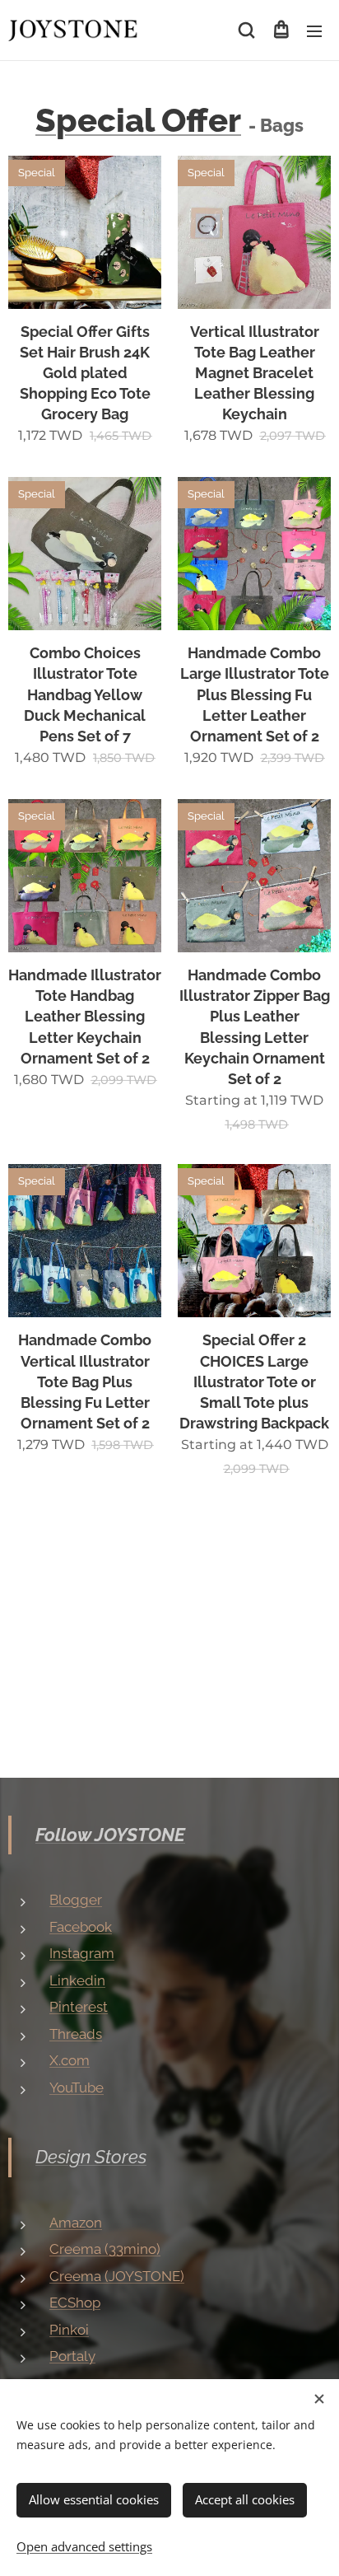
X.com (70, 2060)
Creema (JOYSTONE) (117, 2276)
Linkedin (77, 1980)
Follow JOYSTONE (110, 1835)
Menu (314, 30)
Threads (76, 2034)
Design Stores (91, 2157)
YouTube (77, 2087)
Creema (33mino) (105, 2249)
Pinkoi (69, 2330)
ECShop (75, 2303)
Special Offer (138, 120)
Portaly (72, 2356)
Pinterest (79, 2007)
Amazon (76, 2223)
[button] (246, 30)
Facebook (81, 1927)
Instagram (82, 1953)
